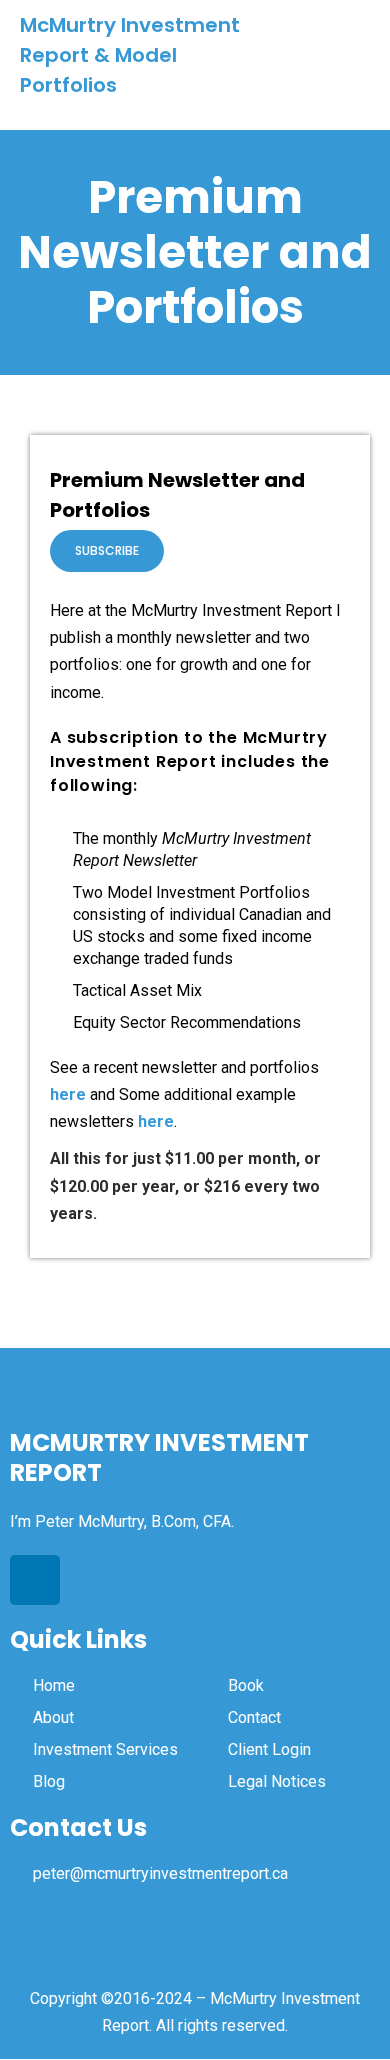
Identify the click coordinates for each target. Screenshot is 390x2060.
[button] (352, 55)
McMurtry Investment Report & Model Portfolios (130, 55)
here (68, 1094)
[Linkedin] (35, 1580)
